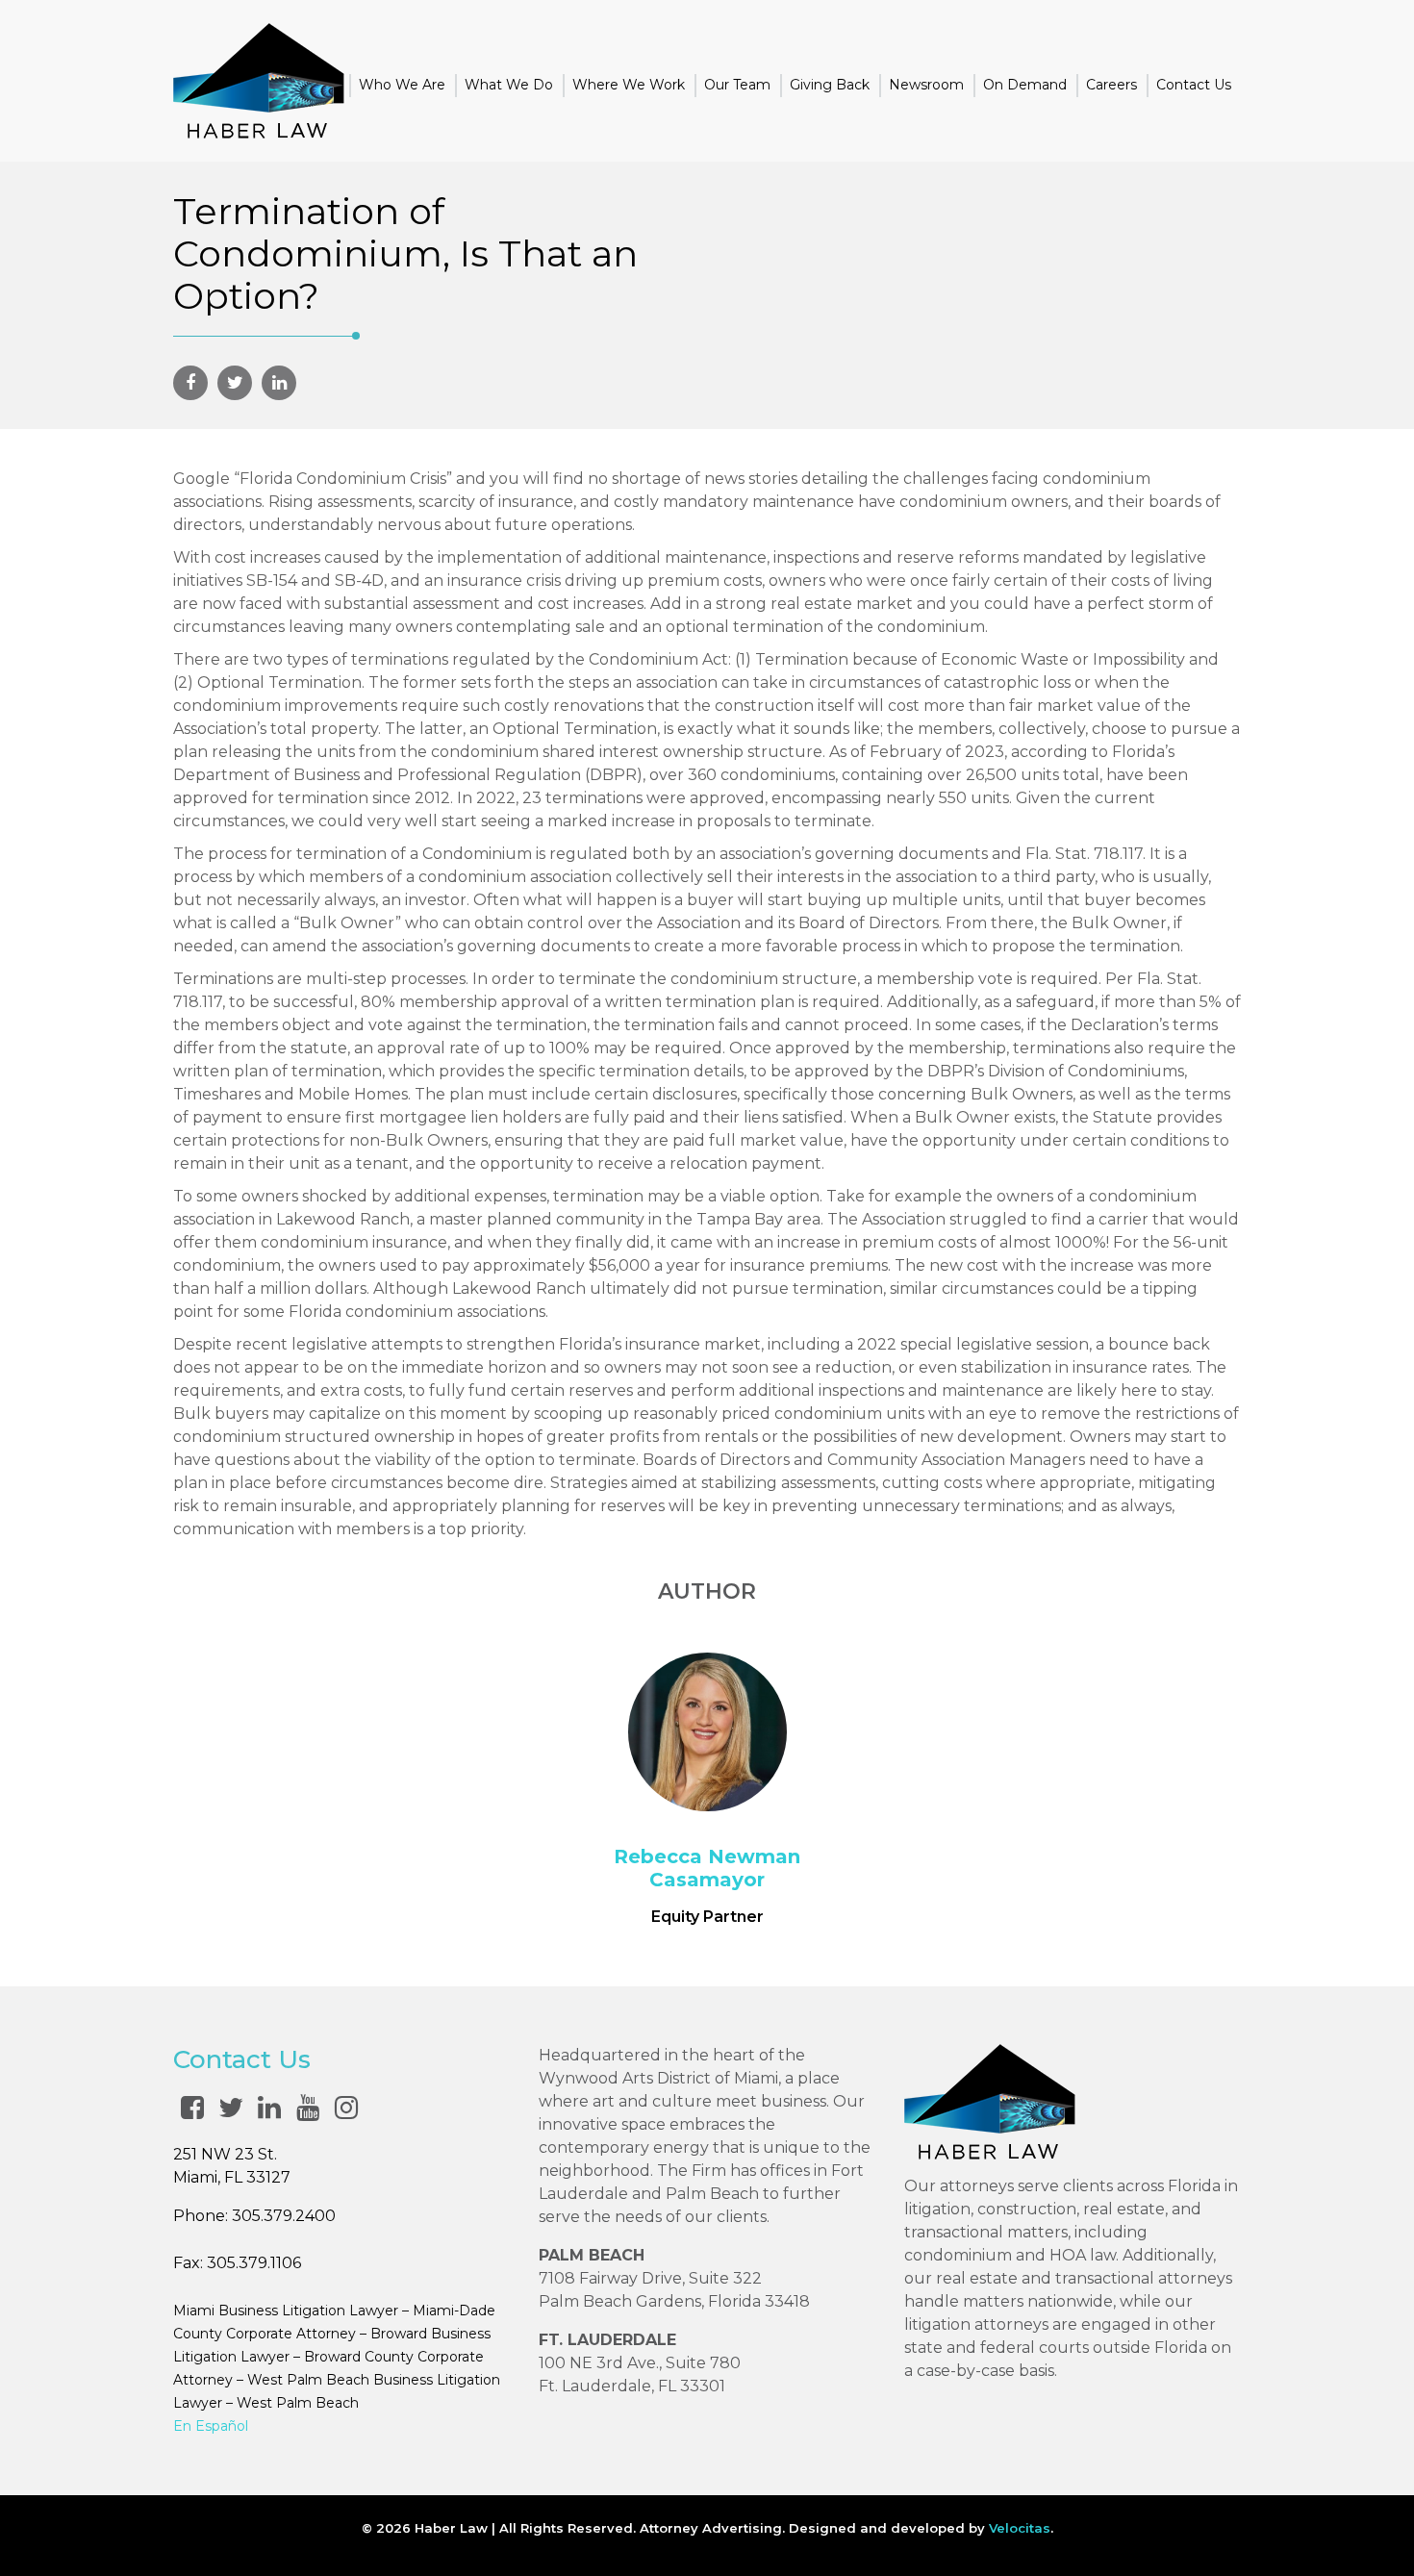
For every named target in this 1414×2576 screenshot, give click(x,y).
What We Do (509, 85)
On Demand (1025, 85)
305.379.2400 (284, 2216)
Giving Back (830, 85)
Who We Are (402, 85)
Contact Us (1194, 85)
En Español (211, 2426)
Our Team (737, 85)
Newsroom (926, 85)
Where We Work (629, 85)
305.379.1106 (254, 2263)
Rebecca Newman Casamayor (707, 1868)
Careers (1111, 85)
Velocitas (1020, 2528)
